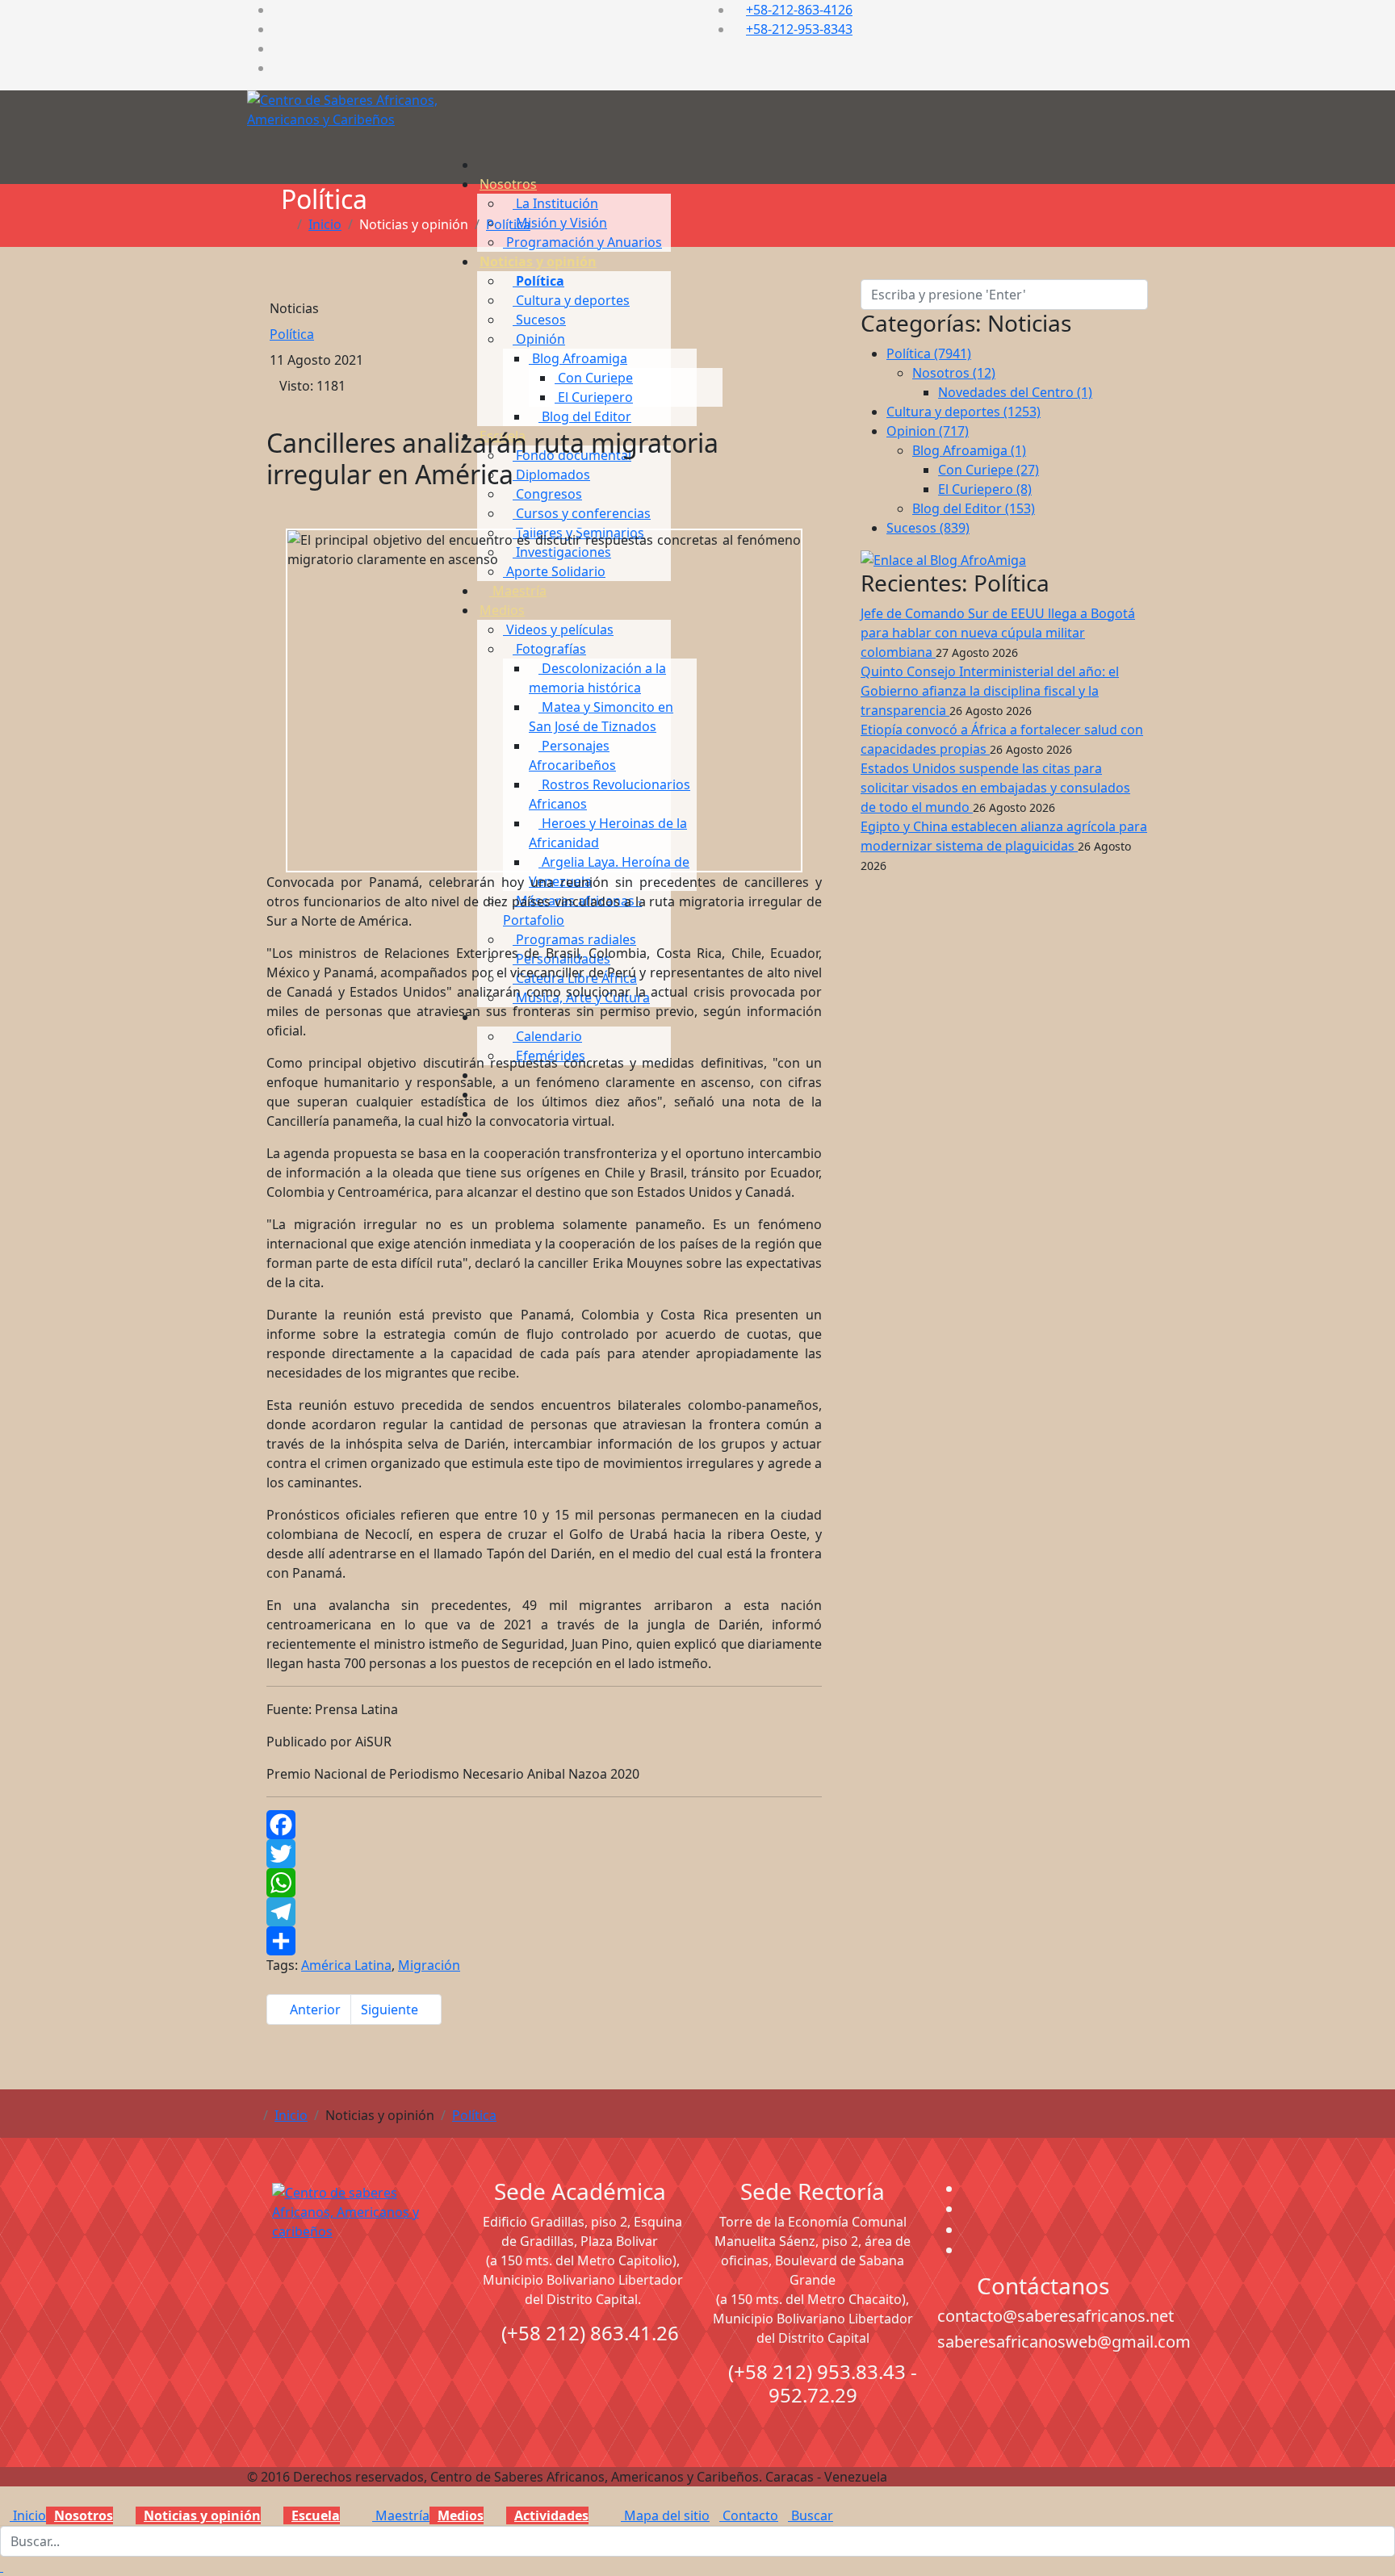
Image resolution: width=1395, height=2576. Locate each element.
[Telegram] (544, 1912)
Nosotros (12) (954, 373)
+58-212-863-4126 (799, 10)
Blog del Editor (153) (974, 508)
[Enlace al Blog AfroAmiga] (1004, 560)
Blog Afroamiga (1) (969, 450)
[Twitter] (544, 1854)
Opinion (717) (928, 431)
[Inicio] (484, 165)
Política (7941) (929, 353)
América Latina (346, 1965)
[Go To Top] (2, 2566)
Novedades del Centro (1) (1015, 392)
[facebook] (278, 10)
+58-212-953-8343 (799, 29)
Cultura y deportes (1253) (964, 412)
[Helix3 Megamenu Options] (486, 133)
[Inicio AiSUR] (352, 2297)
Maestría (401, 2515)
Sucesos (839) (928, 528)
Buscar (811, 2515)
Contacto (749, 2515)
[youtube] (278, 48)
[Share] (544, 1941)
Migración (429, 1965)
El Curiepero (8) (985, 489)
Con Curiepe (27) (989, 470)
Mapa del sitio (665, 2515)
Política (508, 224)
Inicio (325, 224)
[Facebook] (544, 1825)
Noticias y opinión (538, 261)
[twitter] (278, 29)
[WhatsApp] (544, 1883)
